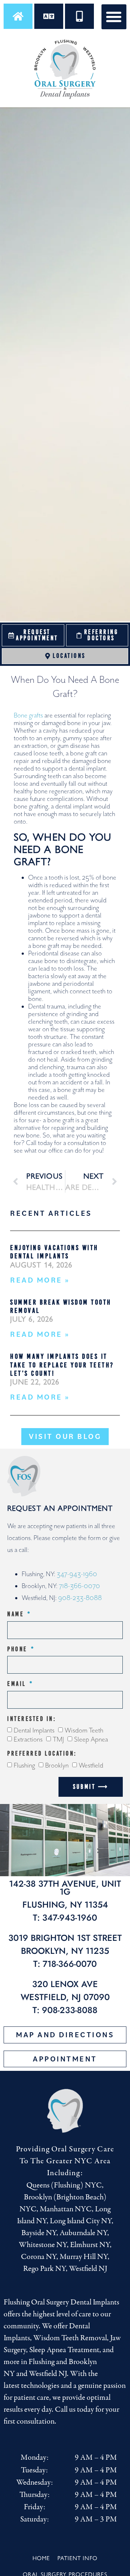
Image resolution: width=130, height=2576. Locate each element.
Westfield (91, 1766)
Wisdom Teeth (84, 1731)
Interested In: (32, 1719)
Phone (18, 1649)
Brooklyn (57, 1766)
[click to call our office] (79, 16)
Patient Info (77, 2558)
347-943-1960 (77, 1574)
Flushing (24, 1766)
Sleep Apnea (91, 1739)
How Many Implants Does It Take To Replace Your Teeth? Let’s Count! (62, 1365)
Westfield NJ (48, 2374)
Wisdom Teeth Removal (70, 2338)
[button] (114, 17)
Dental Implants (34, 1731)
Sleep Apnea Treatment (64, 2350)
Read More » (40, 1280)
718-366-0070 (79, 1586)
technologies (40, 2386)
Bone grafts (28, 715)
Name (17, 1614)
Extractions (28, 1739)
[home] (18, 16)
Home (41, 2558)
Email (18, 1684)
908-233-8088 (80, 1598)
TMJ (58, 1739)
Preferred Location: (42, 1754)
